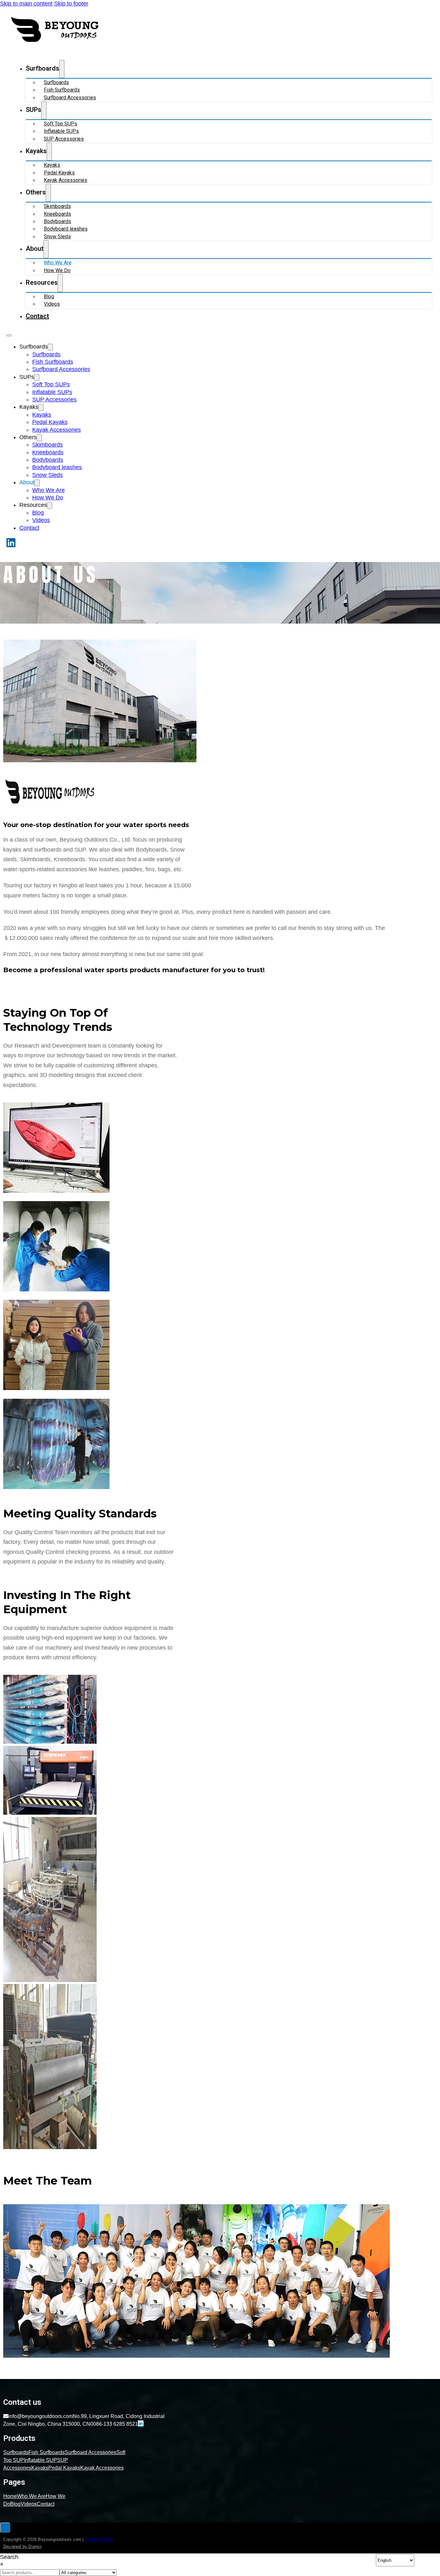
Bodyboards (57, 221)
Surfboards (56, 82)
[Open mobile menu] (9, 335)
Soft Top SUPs (61, 124)
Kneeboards (57, 214)
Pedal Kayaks (59, 173)
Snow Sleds (57, 237)
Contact (37, 316)
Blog (49, 296)
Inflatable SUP (40, 2460)
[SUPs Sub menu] (44, 110)
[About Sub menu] (46, 249)
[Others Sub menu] (48, 193)
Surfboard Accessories (70, 98)
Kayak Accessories (66, 180)
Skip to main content (26, 4)
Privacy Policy (99, 2539)
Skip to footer (71, 4)
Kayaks (52, 165)
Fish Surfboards (62, 90)
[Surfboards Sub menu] (62, 69)
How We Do (57, 270)
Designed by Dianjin (22, 2546)
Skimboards (57, 206)
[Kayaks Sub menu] (49, 152)
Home (10, 2496)
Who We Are (58, 263)
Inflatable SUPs (61, 131)
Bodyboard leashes (66, 229)
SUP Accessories (64, 139)
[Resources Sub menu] (60, 283)
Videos (52, 304)
